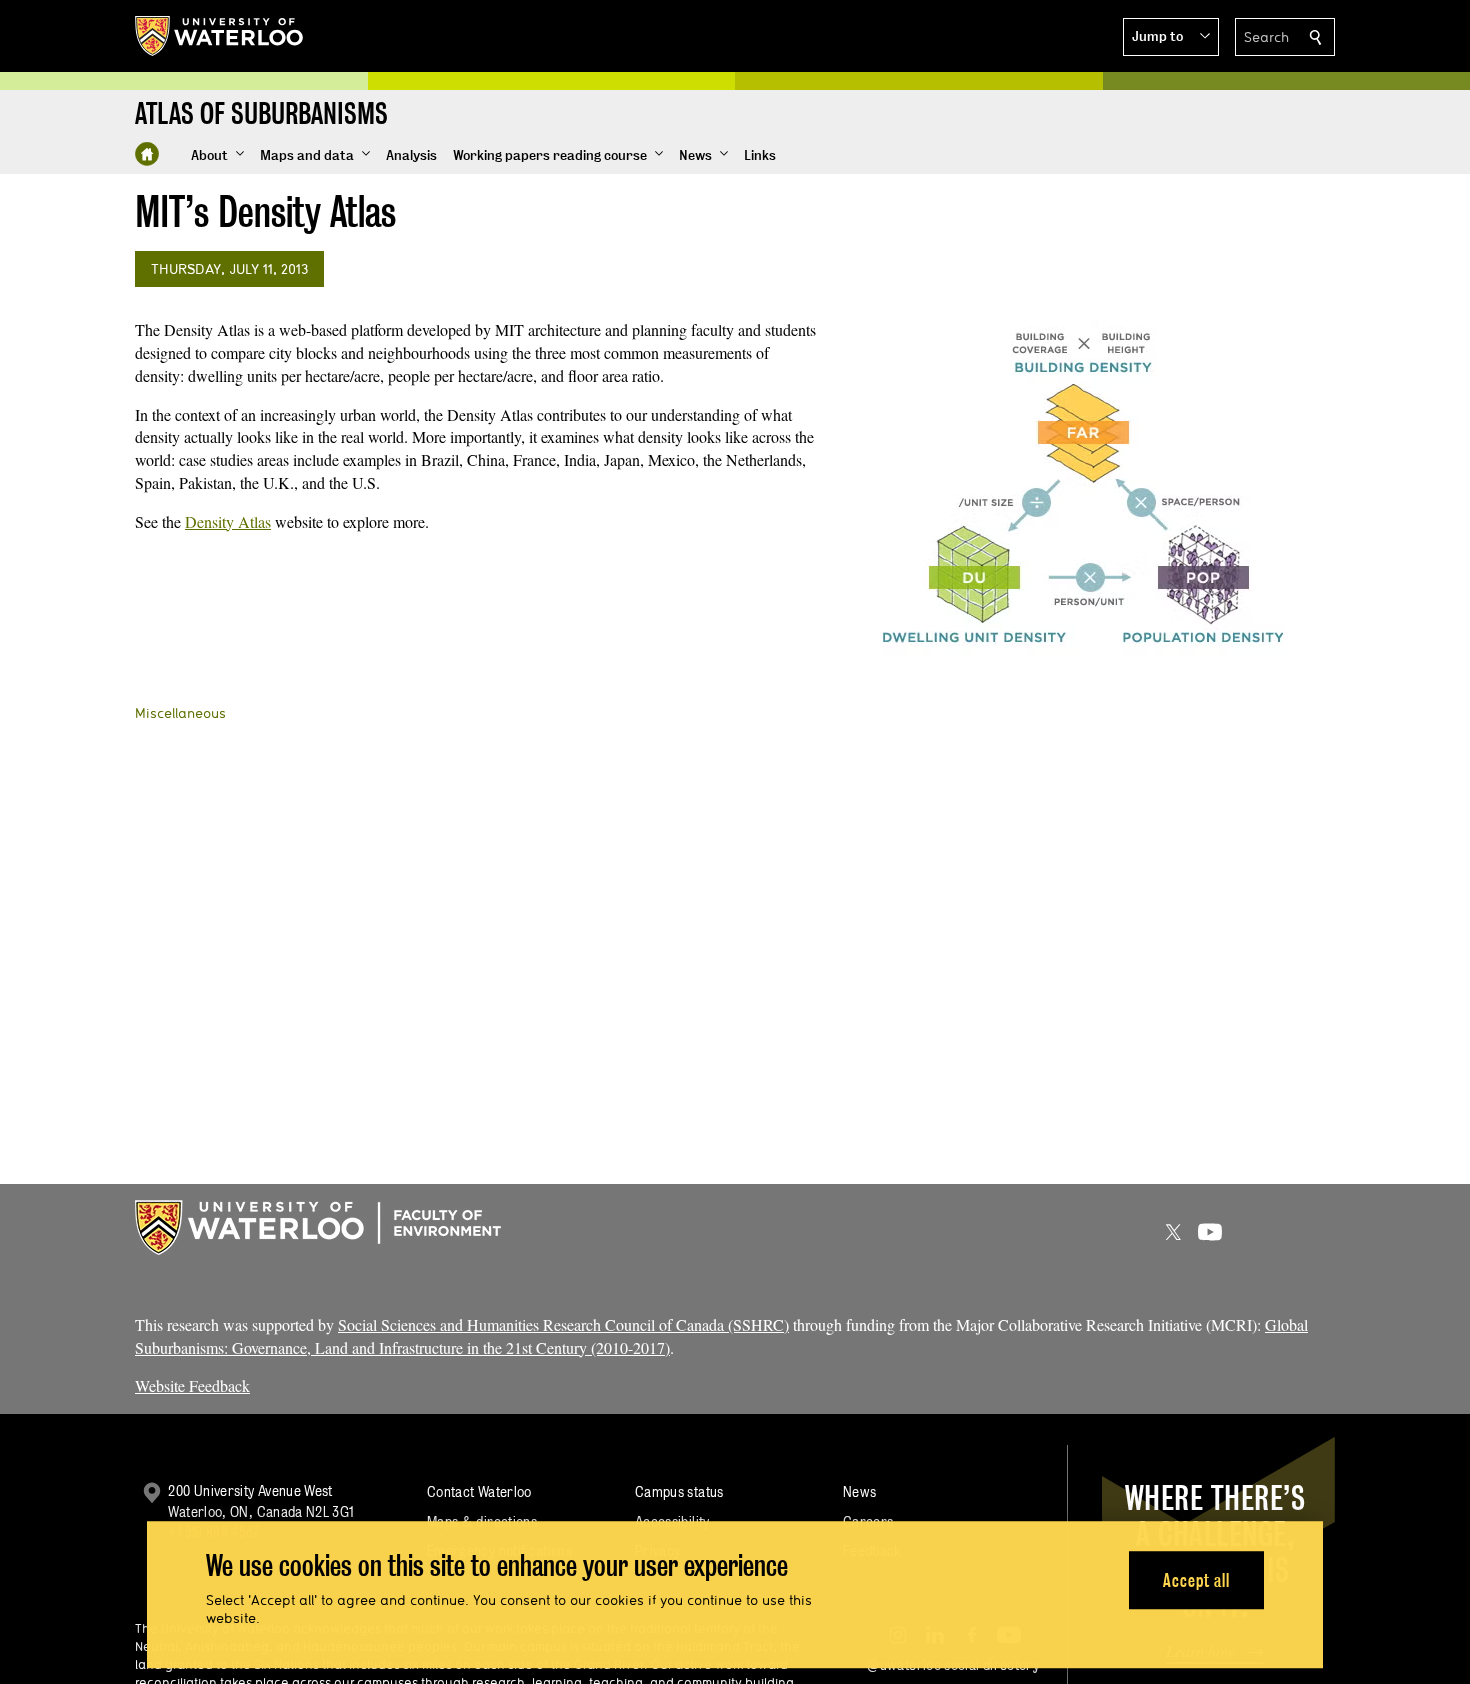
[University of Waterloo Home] (220, 36)
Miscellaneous (180, 713)
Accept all (1196, 1580)
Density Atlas (228, 521)
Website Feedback (192, 1385)
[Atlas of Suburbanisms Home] (147, 154)
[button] (1171, 37)
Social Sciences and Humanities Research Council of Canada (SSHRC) (563, 1324)
